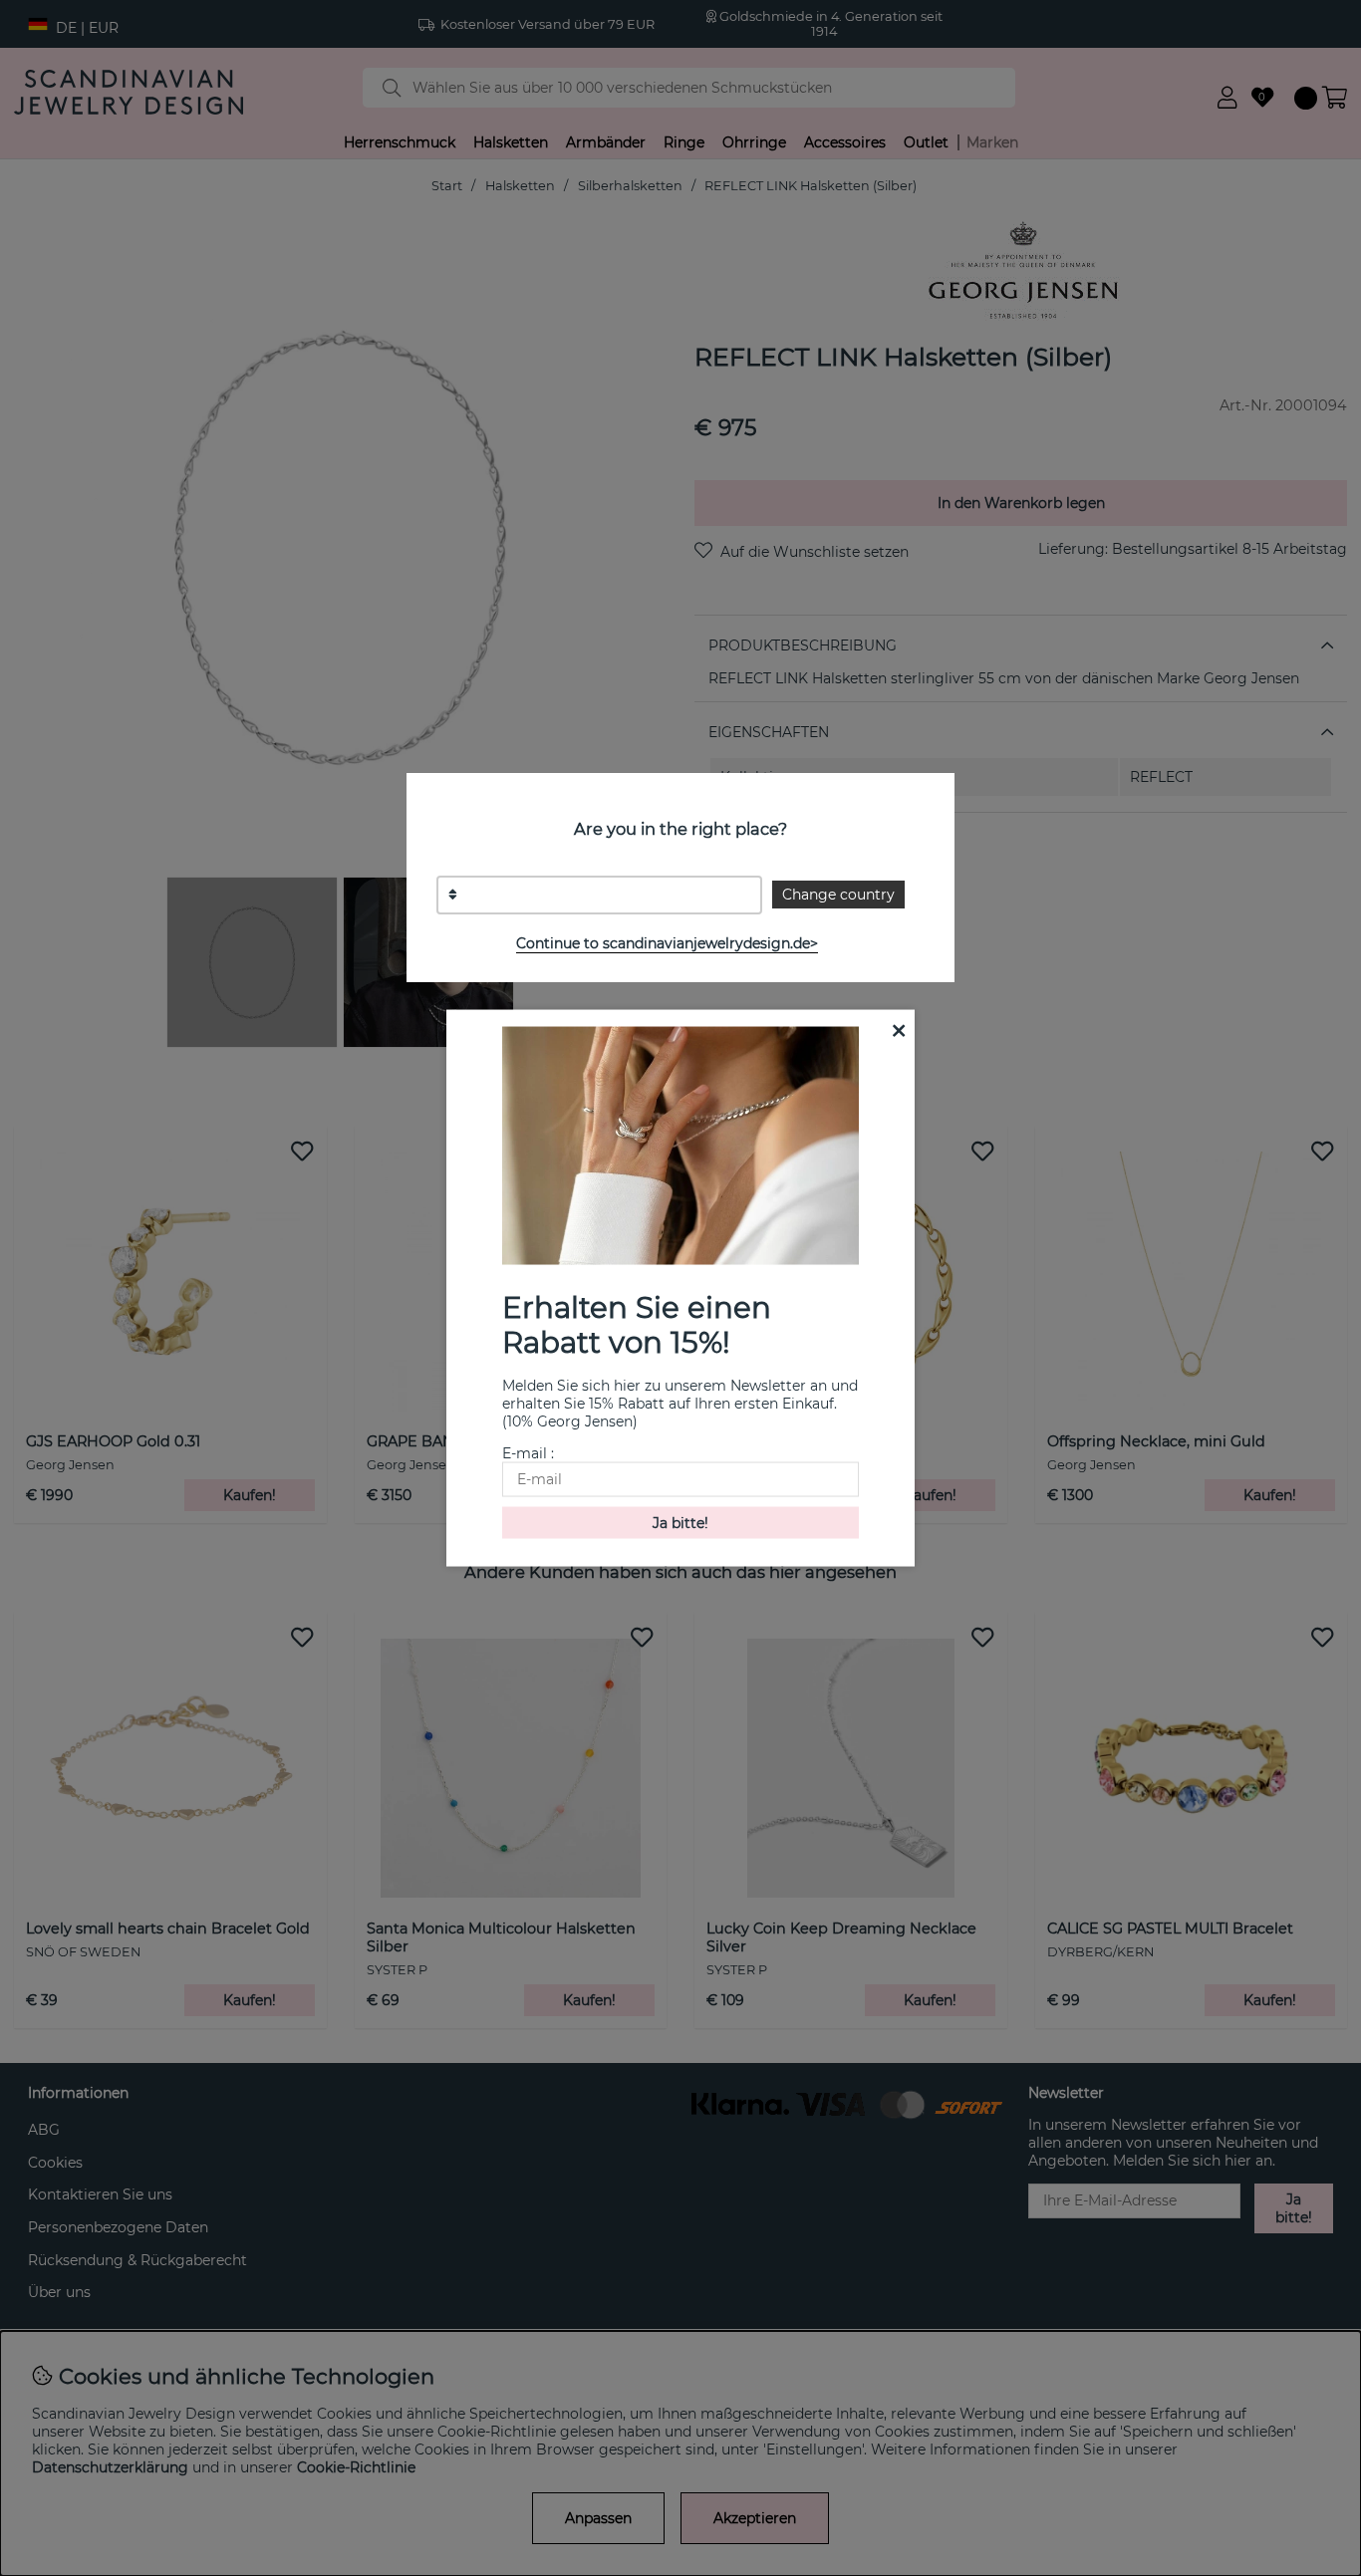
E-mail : (528, 1452)
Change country (838, 895)
